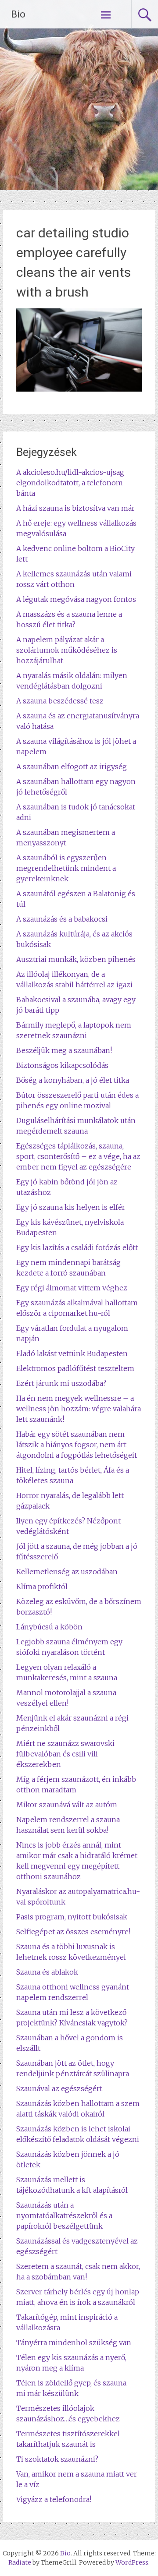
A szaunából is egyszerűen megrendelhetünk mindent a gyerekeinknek (66, 868)
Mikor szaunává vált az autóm (67, 1805)
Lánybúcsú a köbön (49, 1627)
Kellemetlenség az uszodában (67, 1572)
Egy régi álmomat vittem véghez (72, 1288)
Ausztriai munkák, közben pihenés (76, 959)
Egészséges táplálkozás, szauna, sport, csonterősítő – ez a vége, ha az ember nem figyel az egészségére (78, 1156)
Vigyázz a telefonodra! (54, 2499)
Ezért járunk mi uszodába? (61, 1383)
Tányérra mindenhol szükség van (74, 2343)
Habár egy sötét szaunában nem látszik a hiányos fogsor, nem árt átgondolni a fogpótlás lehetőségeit (77, 1445)
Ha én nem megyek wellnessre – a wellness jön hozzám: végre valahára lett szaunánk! (79, 1409)
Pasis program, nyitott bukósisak (72, 1917)
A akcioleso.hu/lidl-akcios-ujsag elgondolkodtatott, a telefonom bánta (70, 483)
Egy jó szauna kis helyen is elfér (71, 1207)
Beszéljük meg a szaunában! (64, 1050)
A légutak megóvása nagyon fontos (76, 599)
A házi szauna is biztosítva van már (75, 508)
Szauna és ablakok (47, 1972)
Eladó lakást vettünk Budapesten (72, 1353)
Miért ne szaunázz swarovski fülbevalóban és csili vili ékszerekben (65, 1754)
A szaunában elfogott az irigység (72, 767)
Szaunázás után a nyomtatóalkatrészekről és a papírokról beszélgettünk (64, 2216)
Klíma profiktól (42, 1587)
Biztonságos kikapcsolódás (62, 1065)
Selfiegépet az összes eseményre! (73, 1932)
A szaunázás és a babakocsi (62, 919)
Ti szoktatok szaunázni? (57, 2459)
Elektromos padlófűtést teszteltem (75, 1368)
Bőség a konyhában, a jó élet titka (73, 1080)
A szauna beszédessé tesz (60, 701)
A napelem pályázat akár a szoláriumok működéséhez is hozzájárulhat (67, 650)
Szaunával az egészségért (59, 2088)
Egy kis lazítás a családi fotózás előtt (77, 1247)
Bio (18, 14)
